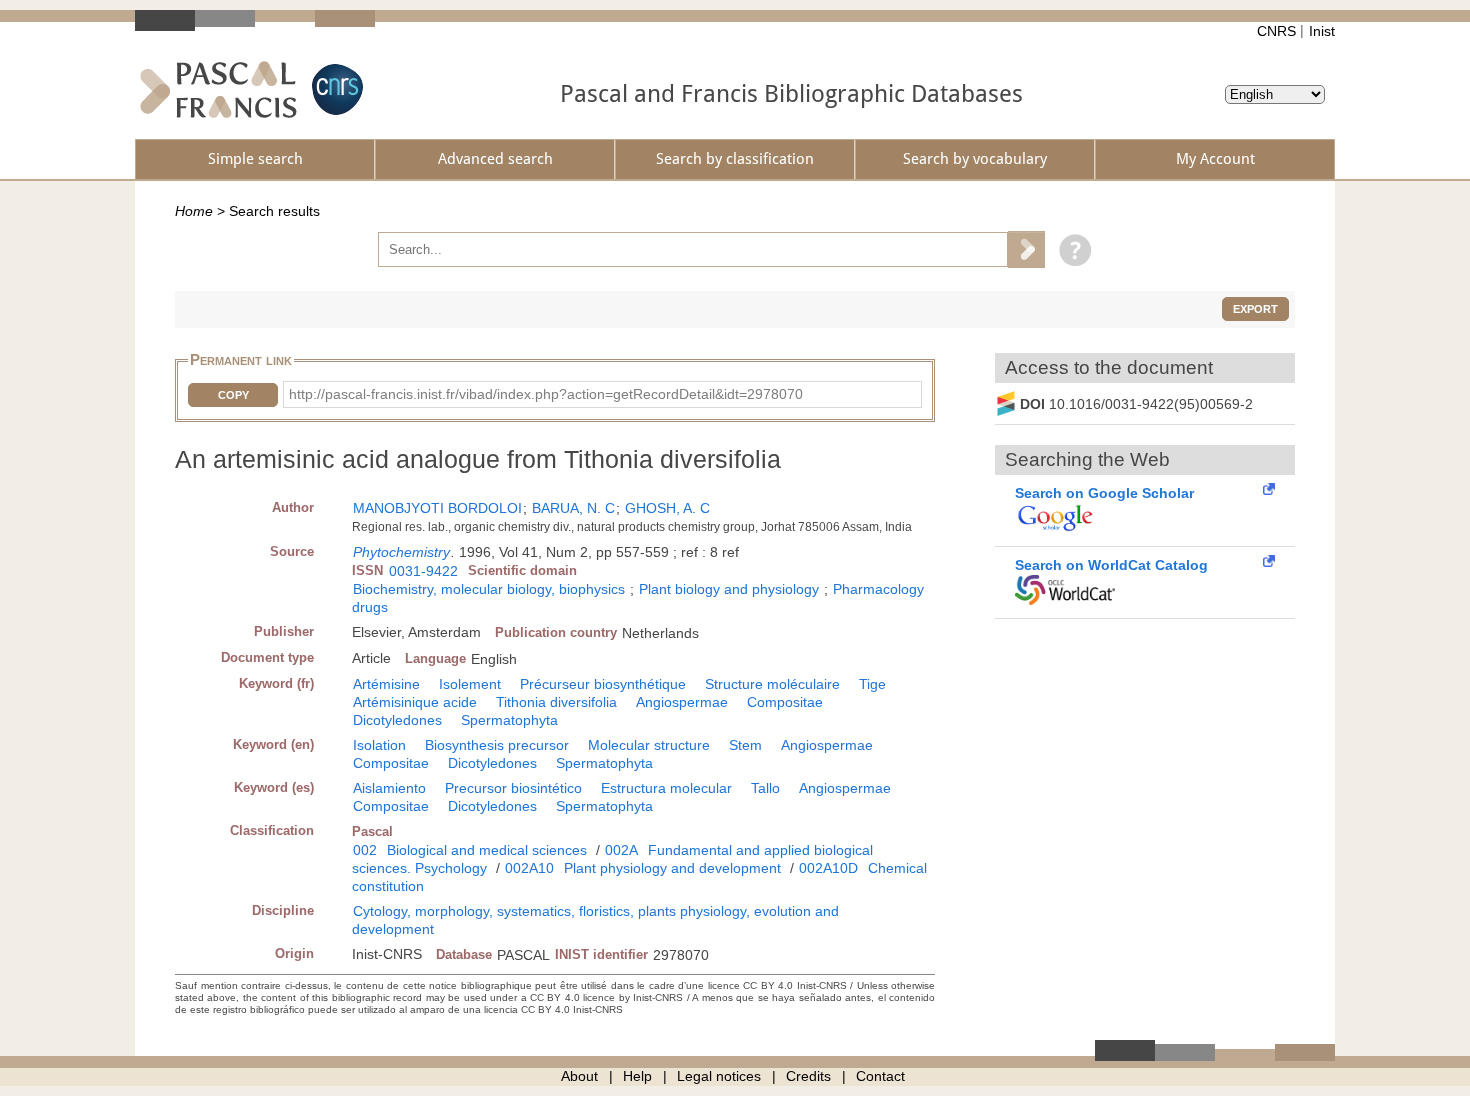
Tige (872, 684)
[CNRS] (335, 89)
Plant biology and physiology (729, 589)
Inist (1322, 31)
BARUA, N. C (573, 508)
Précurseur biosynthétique (603, 684)
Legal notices (719, 1076)
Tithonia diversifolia (556, 702)
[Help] (1070, 249)
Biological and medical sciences (487, 850)
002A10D (828, 868)
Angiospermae (682, 702)
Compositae (785, 702)
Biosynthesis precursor (497, 745)
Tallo (765, 788)
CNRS (1276, 31)
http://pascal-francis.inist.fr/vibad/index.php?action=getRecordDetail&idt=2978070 (546, 394)
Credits (808, 1076)
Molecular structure (649, 745)
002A (621, 850)
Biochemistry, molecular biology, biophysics (489, 589)
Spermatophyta (509, 720)
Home (194, 211)
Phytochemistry (401, 552)
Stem (745, 745)
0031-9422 (423, 571)
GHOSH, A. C (667, 508)
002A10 (529, 868)
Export (1255, 309)
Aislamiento (389, 788)
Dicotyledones (397, 720)
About (579, 1076)
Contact (880, 1076)
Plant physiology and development (672, 868)
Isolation (379, 745)
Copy (233, 395)
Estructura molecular (666, 788)
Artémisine (386, 684)
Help (637, 1076)
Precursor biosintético (513, 788)
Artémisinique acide (415, 702)
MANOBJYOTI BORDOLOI (437, 508)
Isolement (470, 684)
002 (365, 850)
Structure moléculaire (772, 684)
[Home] (218, 89)
